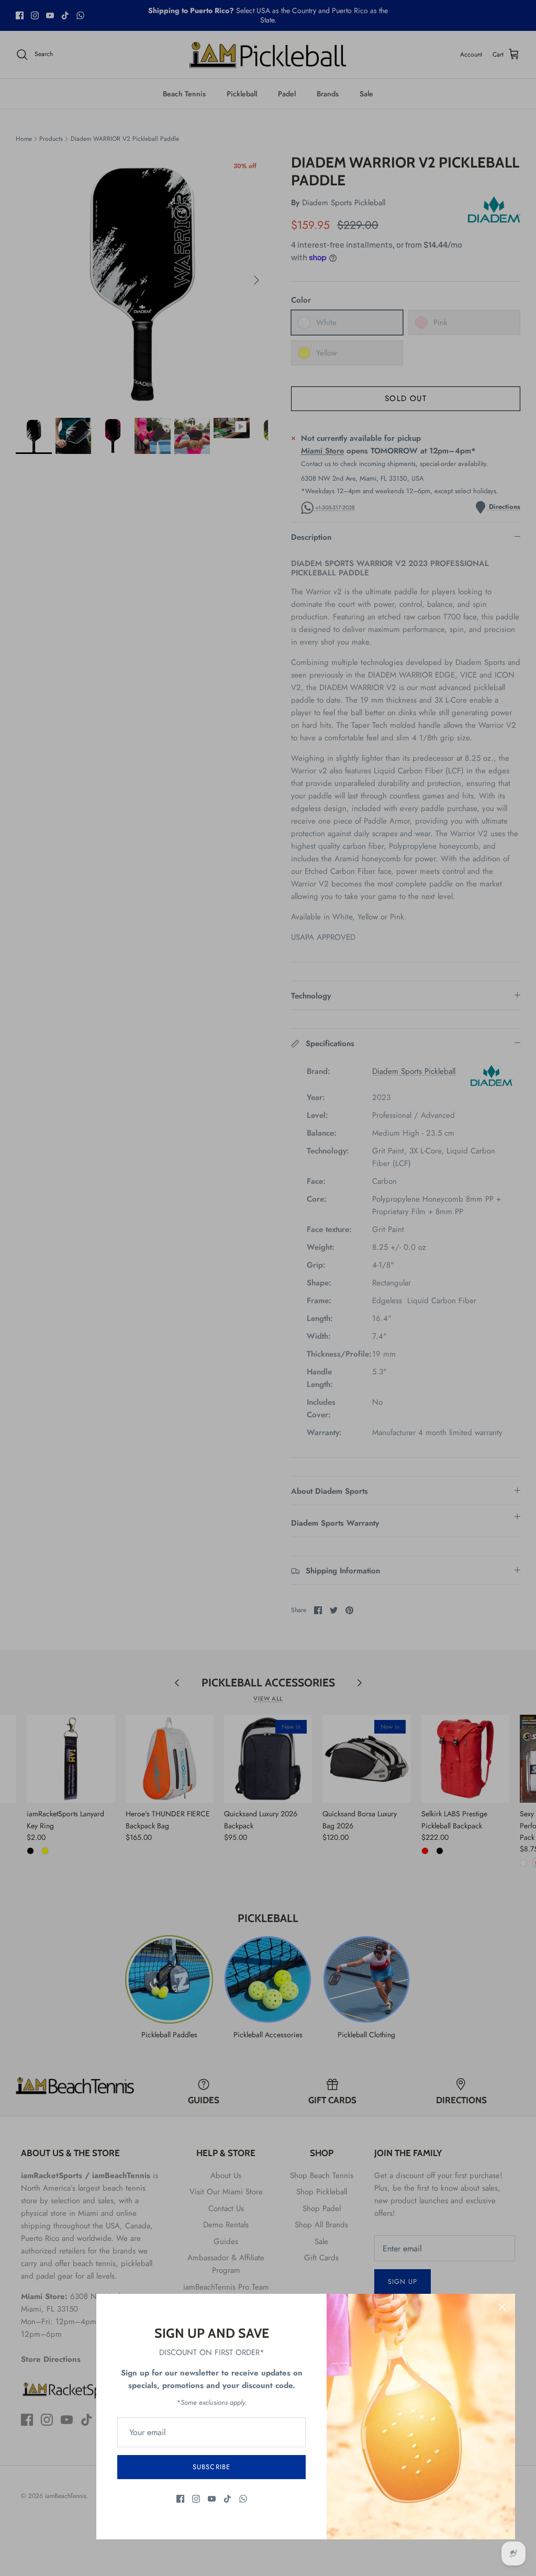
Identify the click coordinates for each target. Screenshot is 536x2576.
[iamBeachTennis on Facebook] (180, 2499)
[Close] (502, 2307)
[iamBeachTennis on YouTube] (212, 2499)
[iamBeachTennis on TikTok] (227, 2499)
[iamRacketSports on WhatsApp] (243, 2499)
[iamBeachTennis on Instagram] (196, 2499)
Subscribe (211, 2467)
